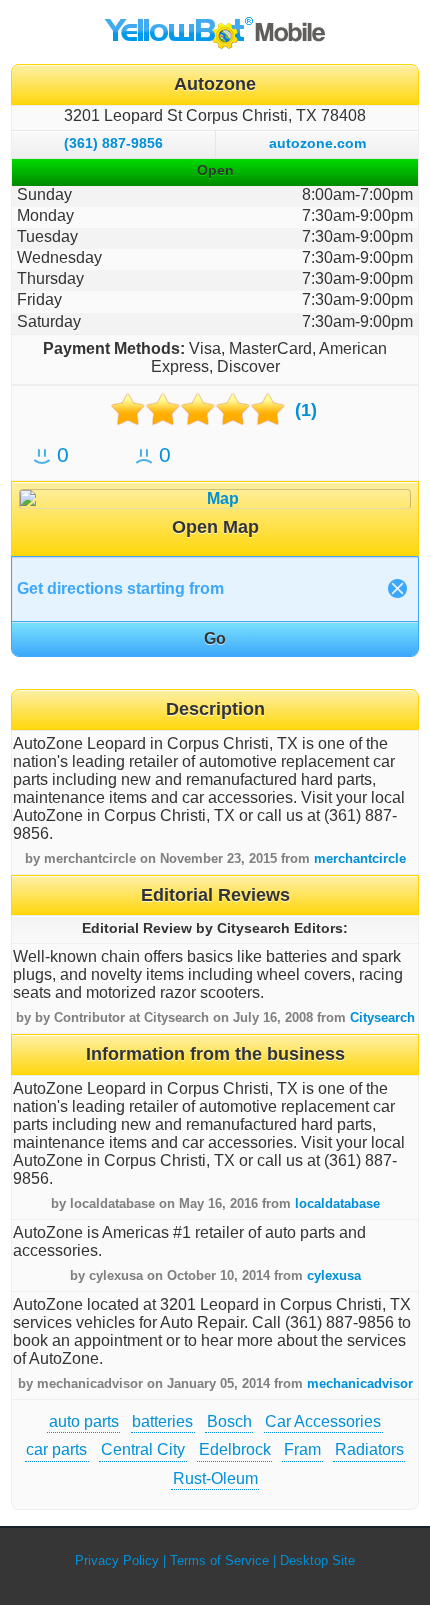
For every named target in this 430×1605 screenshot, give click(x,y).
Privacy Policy (117, 1560)
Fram (302, 1449)
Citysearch (382, 1017)
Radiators (369, 1449)
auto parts (84, 1421)
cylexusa (334, 1275)
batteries (162, 1421)
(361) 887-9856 (113, 143)
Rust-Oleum (215, 1478)
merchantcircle (360, 858)
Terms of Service (219, 1560)
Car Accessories (323, 1421)
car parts (56, 1449)
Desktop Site (317, 1560)
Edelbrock (235, 1449)
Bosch (229, 1421)
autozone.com (317, 143)
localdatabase (337, 1203)
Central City (143, 1449)
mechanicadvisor (360, 1383)
